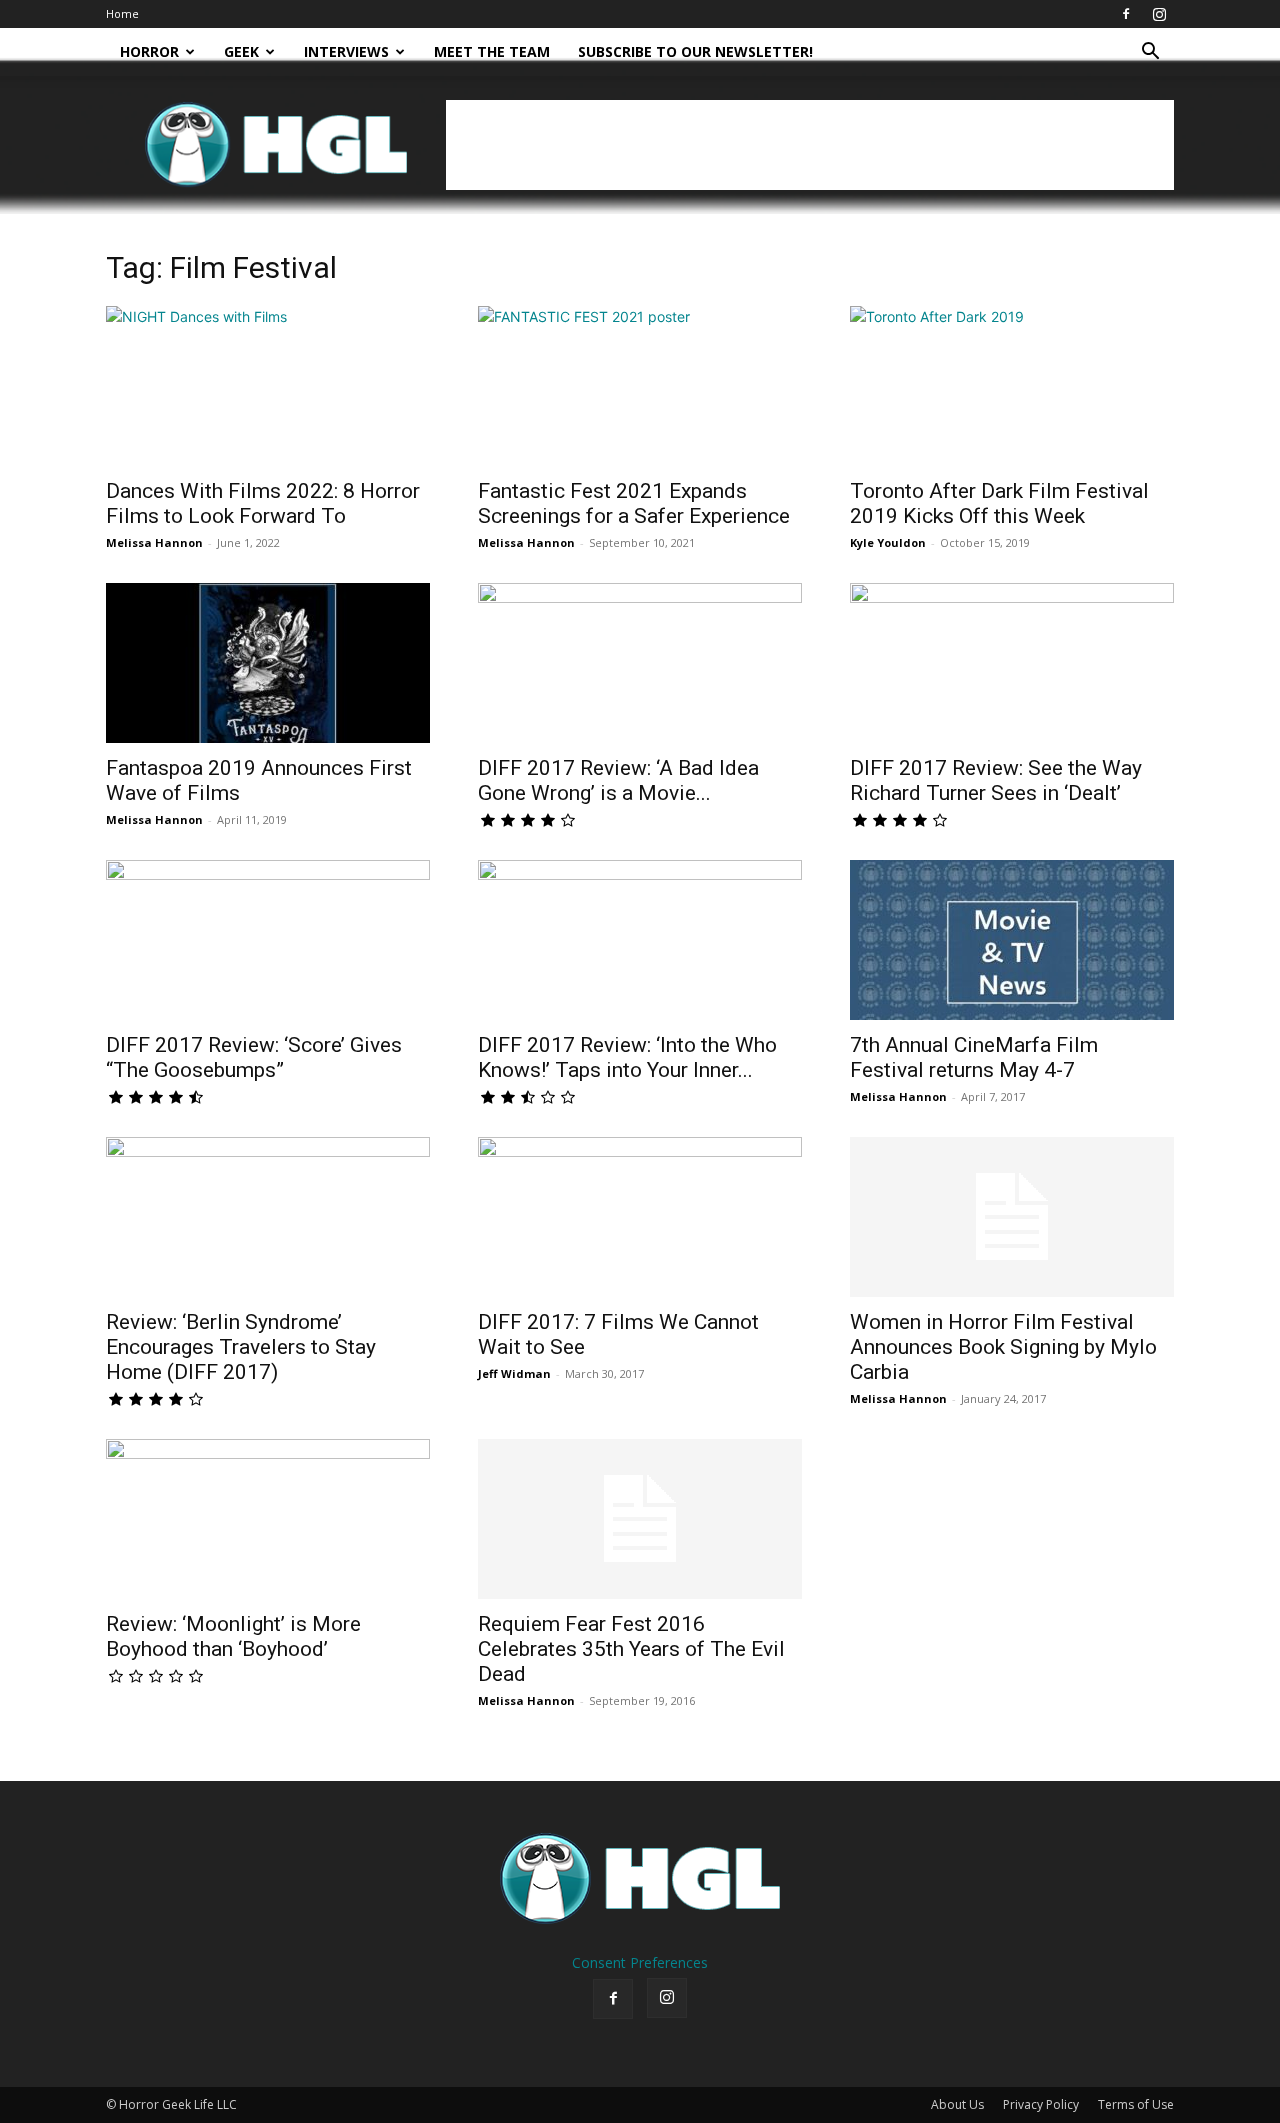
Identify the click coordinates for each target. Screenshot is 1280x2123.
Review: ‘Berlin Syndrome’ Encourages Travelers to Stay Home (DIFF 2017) (241, 1347)
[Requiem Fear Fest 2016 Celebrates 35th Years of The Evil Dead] (640, 1519)
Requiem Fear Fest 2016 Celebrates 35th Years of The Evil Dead (631, 1649)
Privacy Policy (1041, 2104)
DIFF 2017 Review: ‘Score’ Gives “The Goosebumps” (254, 1057)
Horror (149, 51)
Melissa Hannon (154, 542)
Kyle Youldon (888, 542)
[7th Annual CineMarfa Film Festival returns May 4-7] (1012, 940)
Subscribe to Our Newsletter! (695, 51)
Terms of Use (1136, 2104)
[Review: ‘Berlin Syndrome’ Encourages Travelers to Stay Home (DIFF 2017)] (268, 1217)
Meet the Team (492, 51)
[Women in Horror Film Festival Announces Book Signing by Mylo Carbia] (1012, 1217)
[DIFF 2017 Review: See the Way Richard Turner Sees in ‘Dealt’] (1012, 663)
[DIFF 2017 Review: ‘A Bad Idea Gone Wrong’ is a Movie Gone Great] (640, 663)
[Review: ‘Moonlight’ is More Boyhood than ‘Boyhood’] (268, 1519)
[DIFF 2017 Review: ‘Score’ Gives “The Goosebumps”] (268, 940)
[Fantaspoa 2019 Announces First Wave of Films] (268, 663)
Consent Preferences (640, 1962)
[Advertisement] (810, 145)
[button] (1150, 53)
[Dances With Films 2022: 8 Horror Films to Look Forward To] (268, 386)
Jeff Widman (514, 1373)
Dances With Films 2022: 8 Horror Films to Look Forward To (263, 503)
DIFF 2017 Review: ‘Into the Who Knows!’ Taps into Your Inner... (627, 1057)
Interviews (346, 51)
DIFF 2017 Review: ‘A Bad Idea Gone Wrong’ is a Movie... (618, 780)
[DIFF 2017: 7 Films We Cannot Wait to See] (640, 1217)
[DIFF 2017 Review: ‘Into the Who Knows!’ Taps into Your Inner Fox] (640, 940)
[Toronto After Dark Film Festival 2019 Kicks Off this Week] (1012, 386)
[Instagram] (1159, 14)
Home (122, 13)
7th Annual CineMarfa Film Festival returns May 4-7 (974, 1057)
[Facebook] (1126, 14)
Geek (241, 51)
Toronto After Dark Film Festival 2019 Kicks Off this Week (999, 503)
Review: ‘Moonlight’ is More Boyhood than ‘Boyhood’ (233, 1636)
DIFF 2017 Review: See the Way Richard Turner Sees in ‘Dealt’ (996, 780)
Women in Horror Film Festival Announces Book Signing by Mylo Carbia (1003, 1347)
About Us (957, 2104)
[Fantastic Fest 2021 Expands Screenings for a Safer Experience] (640, 386)
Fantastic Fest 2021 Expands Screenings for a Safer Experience (634, 503)
